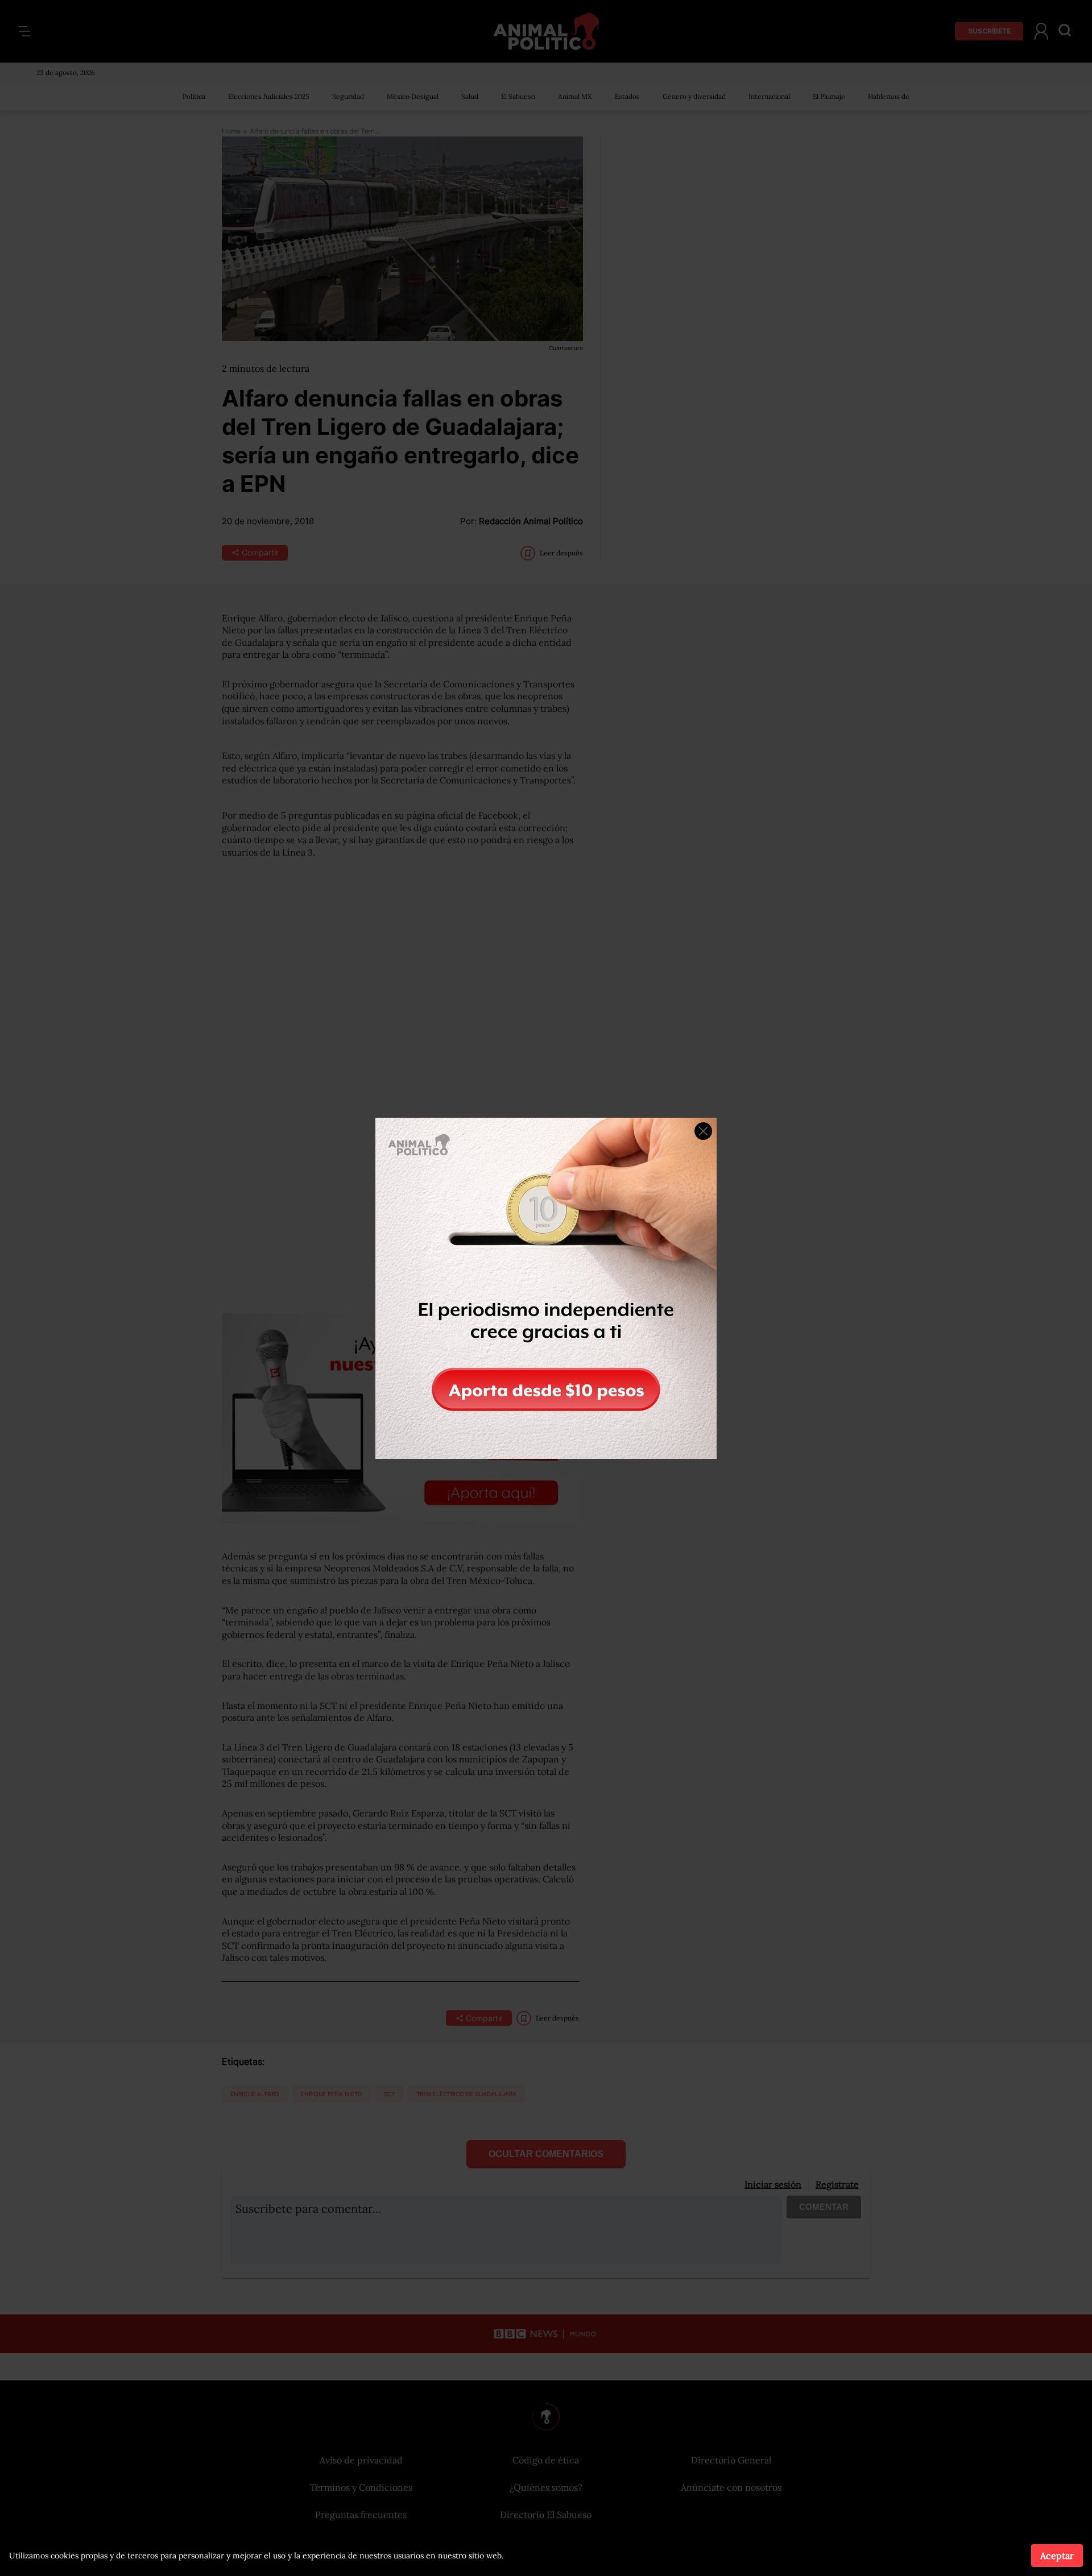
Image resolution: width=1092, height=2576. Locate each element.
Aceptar (1057, 2556)
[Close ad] (703, 1131)
